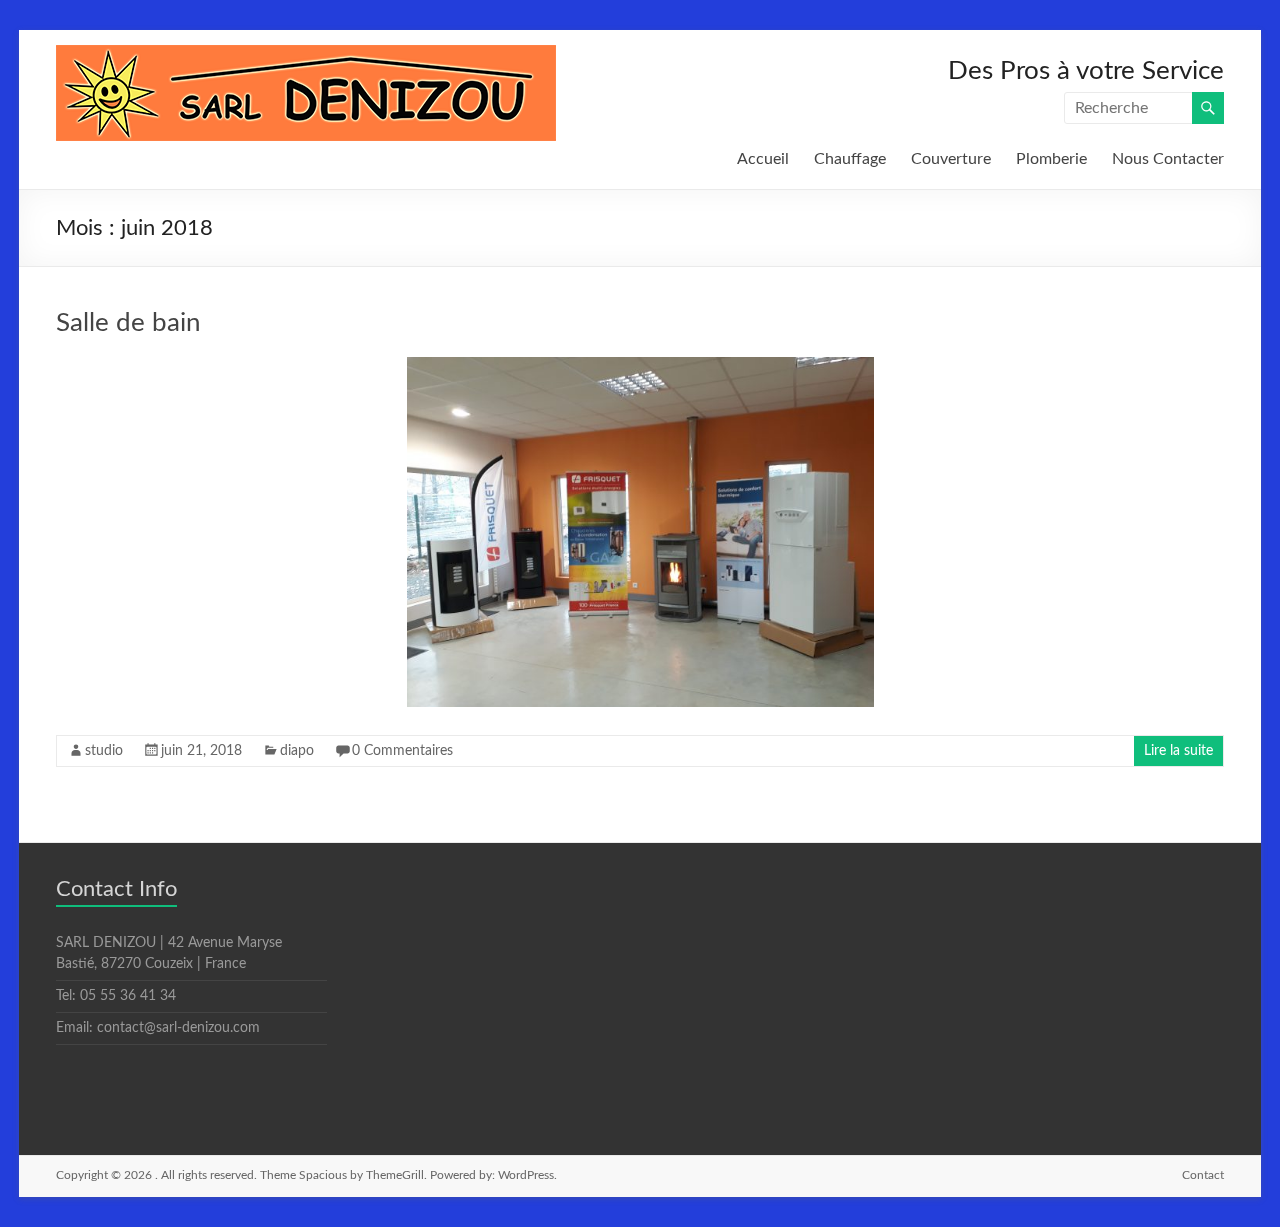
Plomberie (1051, 159)
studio (104, 751)
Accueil (763, 159)
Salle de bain (128, 323)
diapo (297, 751)
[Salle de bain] (640, 367)
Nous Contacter (1168, 159)
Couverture (951, 159)
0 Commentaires (402, 751)
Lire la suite (1178, 751)
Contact (1203, 1175)
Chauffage (850, 159)
